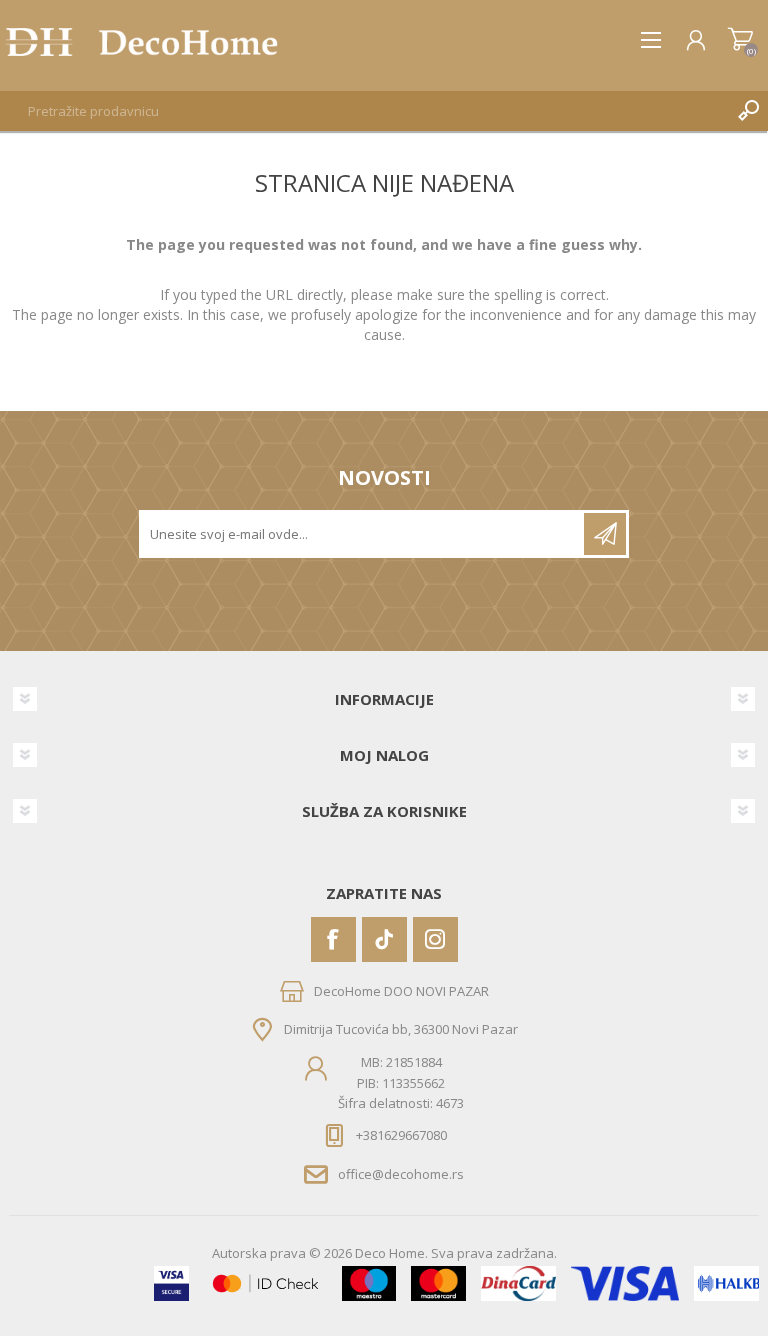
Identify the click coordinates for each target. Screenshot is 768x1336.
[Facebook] (333, 939)
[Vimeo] (384, 939)
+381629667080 (401, 1135)
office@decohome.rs (401, 1174)
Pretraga (748, 111)
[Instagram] (435, 939)
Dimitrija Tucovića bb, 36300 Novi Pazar (401, 1029)
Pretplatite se (605, 534)
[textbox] (364, 111)
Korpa (740, 40)
